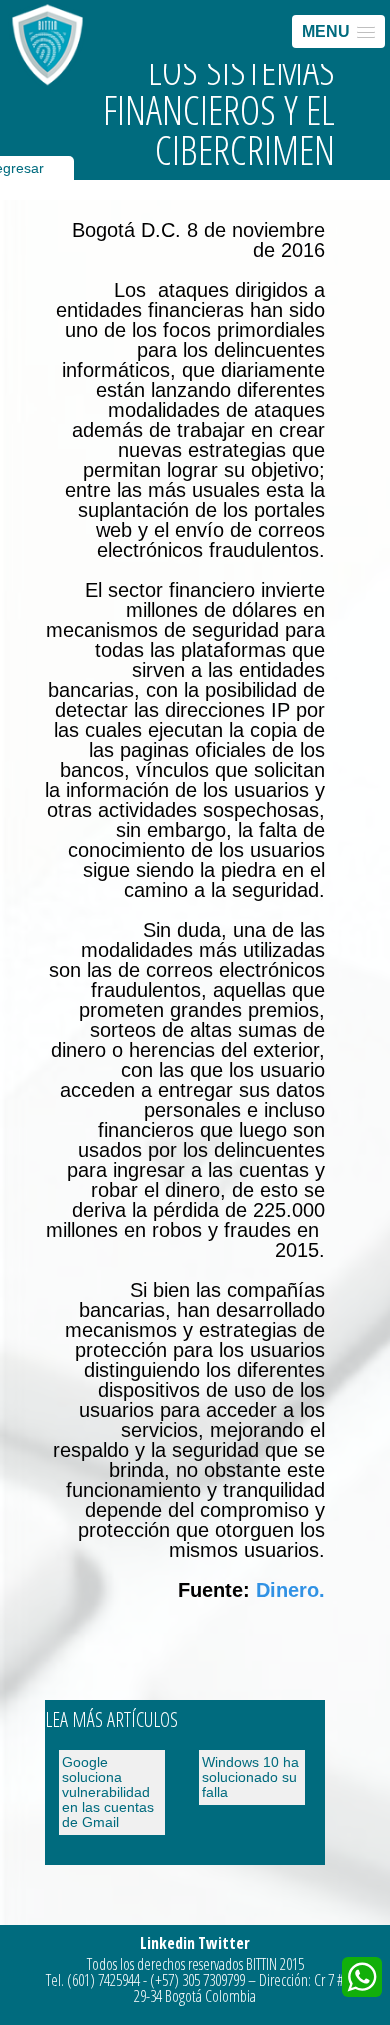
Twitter (224, 1943)
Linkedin (167, 1943)
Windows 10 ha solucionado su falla (250, 1777)
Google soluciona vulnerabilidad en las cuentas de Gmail (108, 1792)
